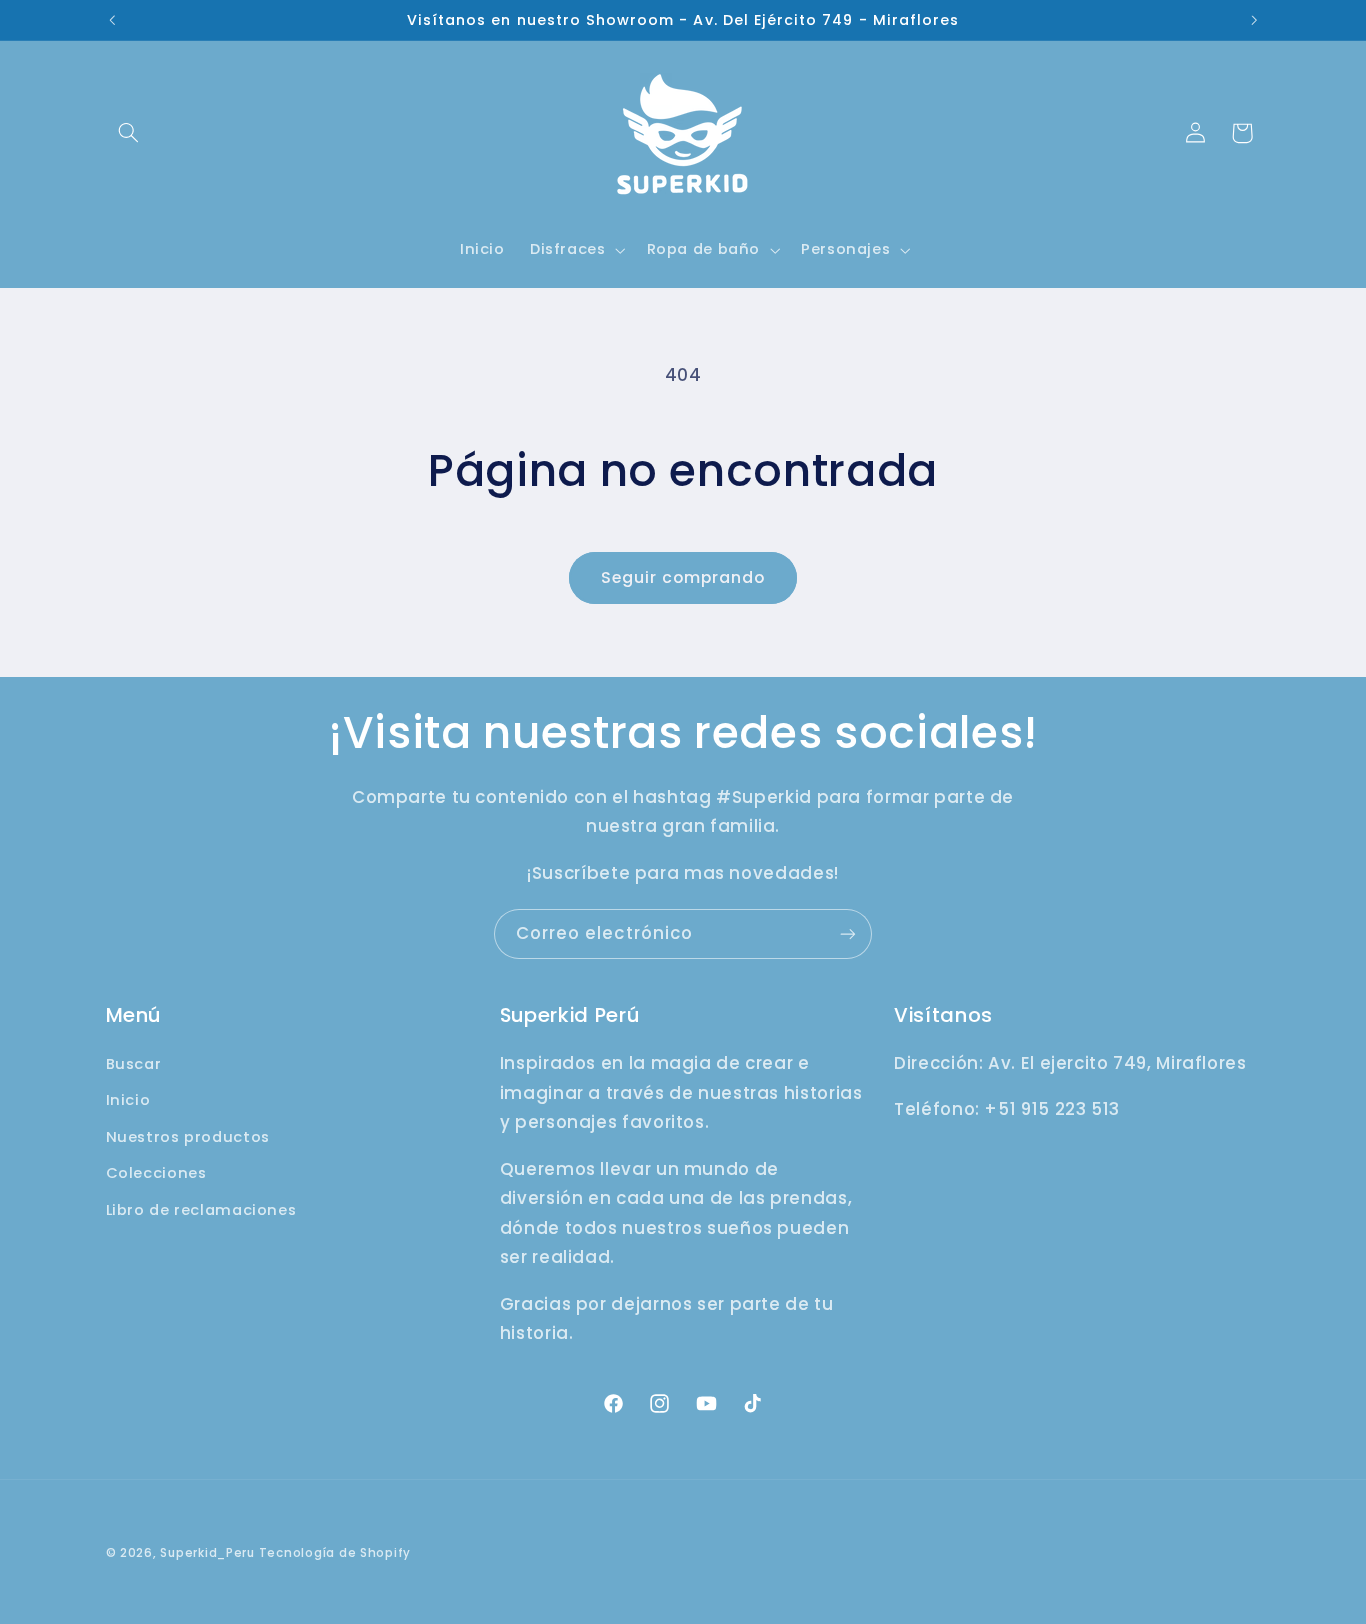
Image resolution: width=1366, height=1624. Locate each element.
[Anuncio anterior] (112, 20)
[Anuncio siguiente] (1254, 20)
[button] (129, 133)
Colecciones (156, 1173)
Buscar (134, 1064)
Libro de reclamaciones (201, 1210)
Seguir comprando (683, 577)
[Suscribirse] (848, 933)
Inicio (128, 1100)
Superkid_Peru (207, 1553)
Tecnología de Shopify (335, 1553)
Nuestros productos (188, 1137)
